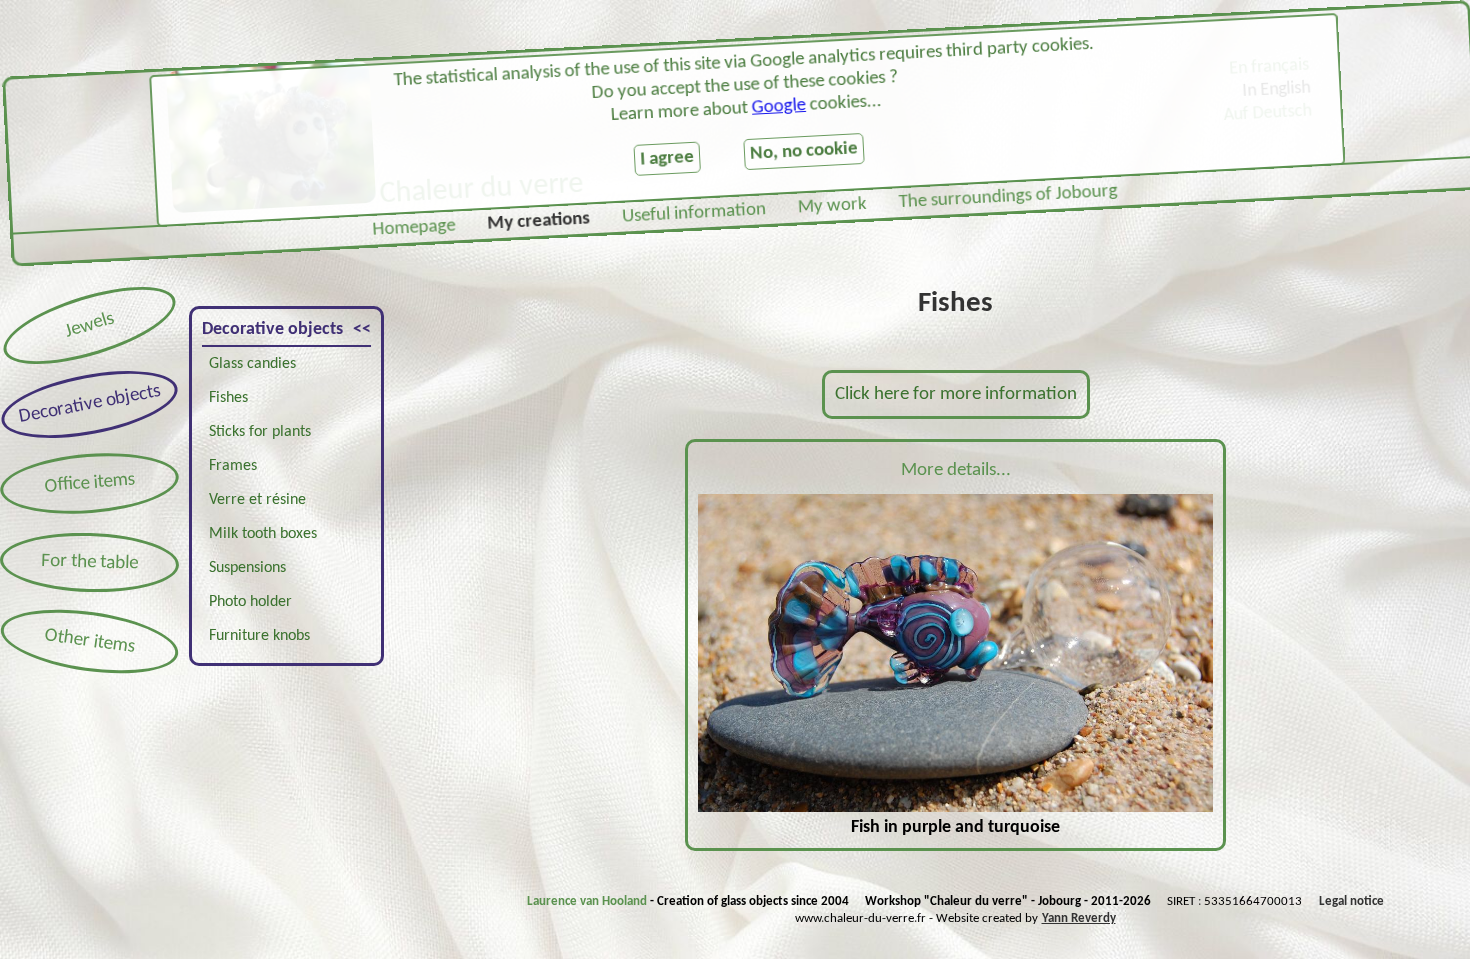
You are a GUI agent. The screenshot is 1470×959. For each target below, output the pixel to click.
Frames (233, 466)
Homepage (414, 227)
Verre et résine (257, 500)
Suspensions (247, 568)
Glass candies (252, 364)
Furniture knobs (259, 636)
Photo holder (250, 602)
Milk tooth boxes (263, 534)
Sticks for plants (260, 432)
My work (832, 206)
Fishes (228, 398)
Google (778, 106)
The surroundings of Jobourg (1008, 197)
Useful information (694, 213)
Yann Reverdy (1079, 918)
